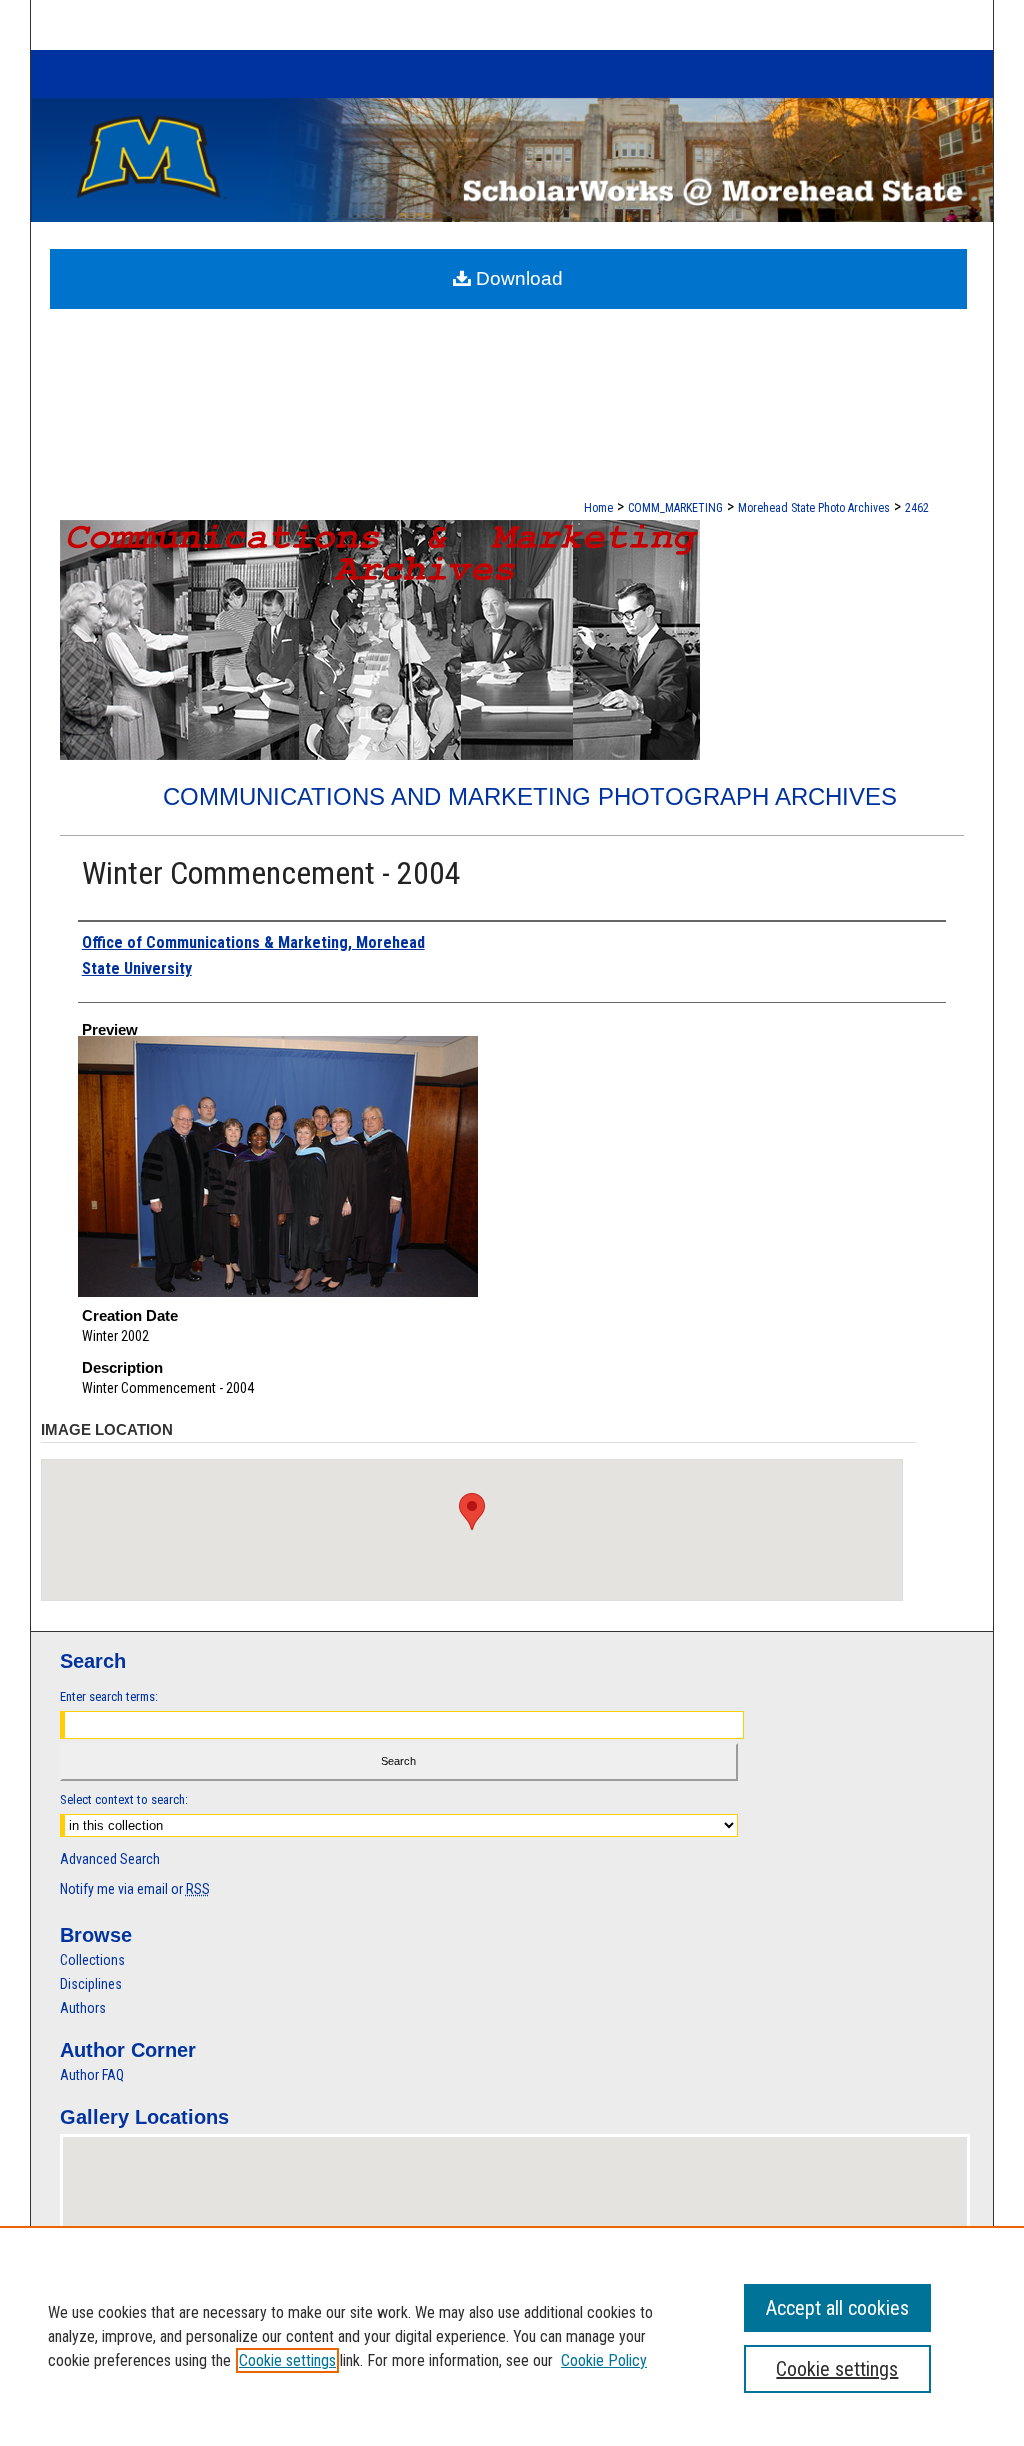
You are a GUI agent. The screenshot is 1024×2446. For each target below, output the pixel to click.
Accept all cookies (837, 2308)
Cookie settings (287, 2360)
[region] (512, 2336)
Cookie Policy (604, 2360)
